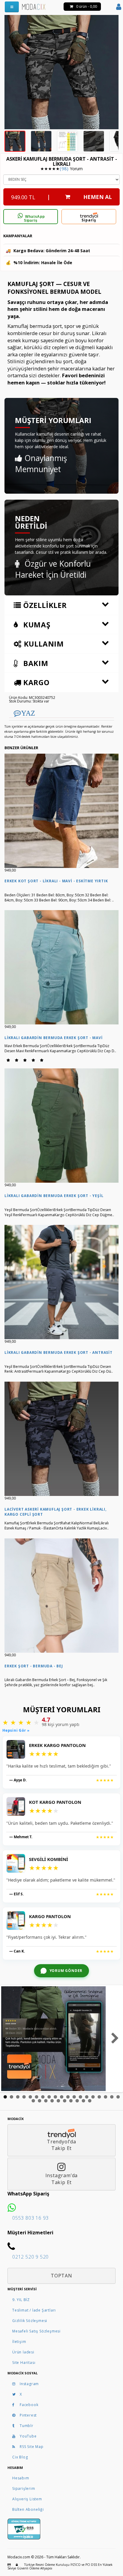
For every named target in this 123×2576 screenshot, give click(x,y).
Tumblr (27, 2426)
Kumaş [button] (36, 625)
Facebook (29, 2405)
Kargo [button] (35, 682)
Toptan (61, 2276)
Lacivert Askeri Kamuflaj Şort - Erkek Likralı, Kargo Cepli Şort (56, 1512)
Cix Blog (20, 2457)
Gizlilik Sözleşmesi (30, 2321)
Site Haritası (24, 2363)
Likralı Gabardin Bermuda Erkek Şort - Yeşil (54, 1196)
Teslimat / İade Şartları (34, 2310)
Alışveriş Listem (27, 2499)
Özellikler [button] (44, 605)
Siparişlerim (24, 2488)
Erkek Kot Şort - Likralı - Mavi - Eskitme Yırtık (56, 881)
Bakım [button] (35, 663)
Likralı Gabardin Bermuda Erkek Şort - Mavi (54, 1038)
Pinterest (28, 2415)
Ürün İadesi (23, 2352)
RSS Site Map (32, 2447)
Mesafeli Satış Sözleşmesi (36, 2331)
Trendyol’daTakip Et (61, 2145)
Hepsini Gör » (16, 1730)
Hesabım (21, 2478)
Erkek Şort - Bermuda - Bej (34, 1666)
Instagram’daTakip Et (62, 2179)
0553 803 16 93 (30, 2218)
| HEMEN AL (61, 197)
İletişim (19, 2342)
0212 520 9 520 (30, 2257)
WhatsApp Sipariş (34, 219)
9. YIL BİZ (21, 2300)
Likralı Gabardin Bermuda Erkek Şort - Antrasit (59, 1352)
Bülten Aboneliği (28, 2509)
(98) (64, 169)
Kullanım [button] (43, 644)
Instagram (29, 2384)
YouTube (28, 2436)
